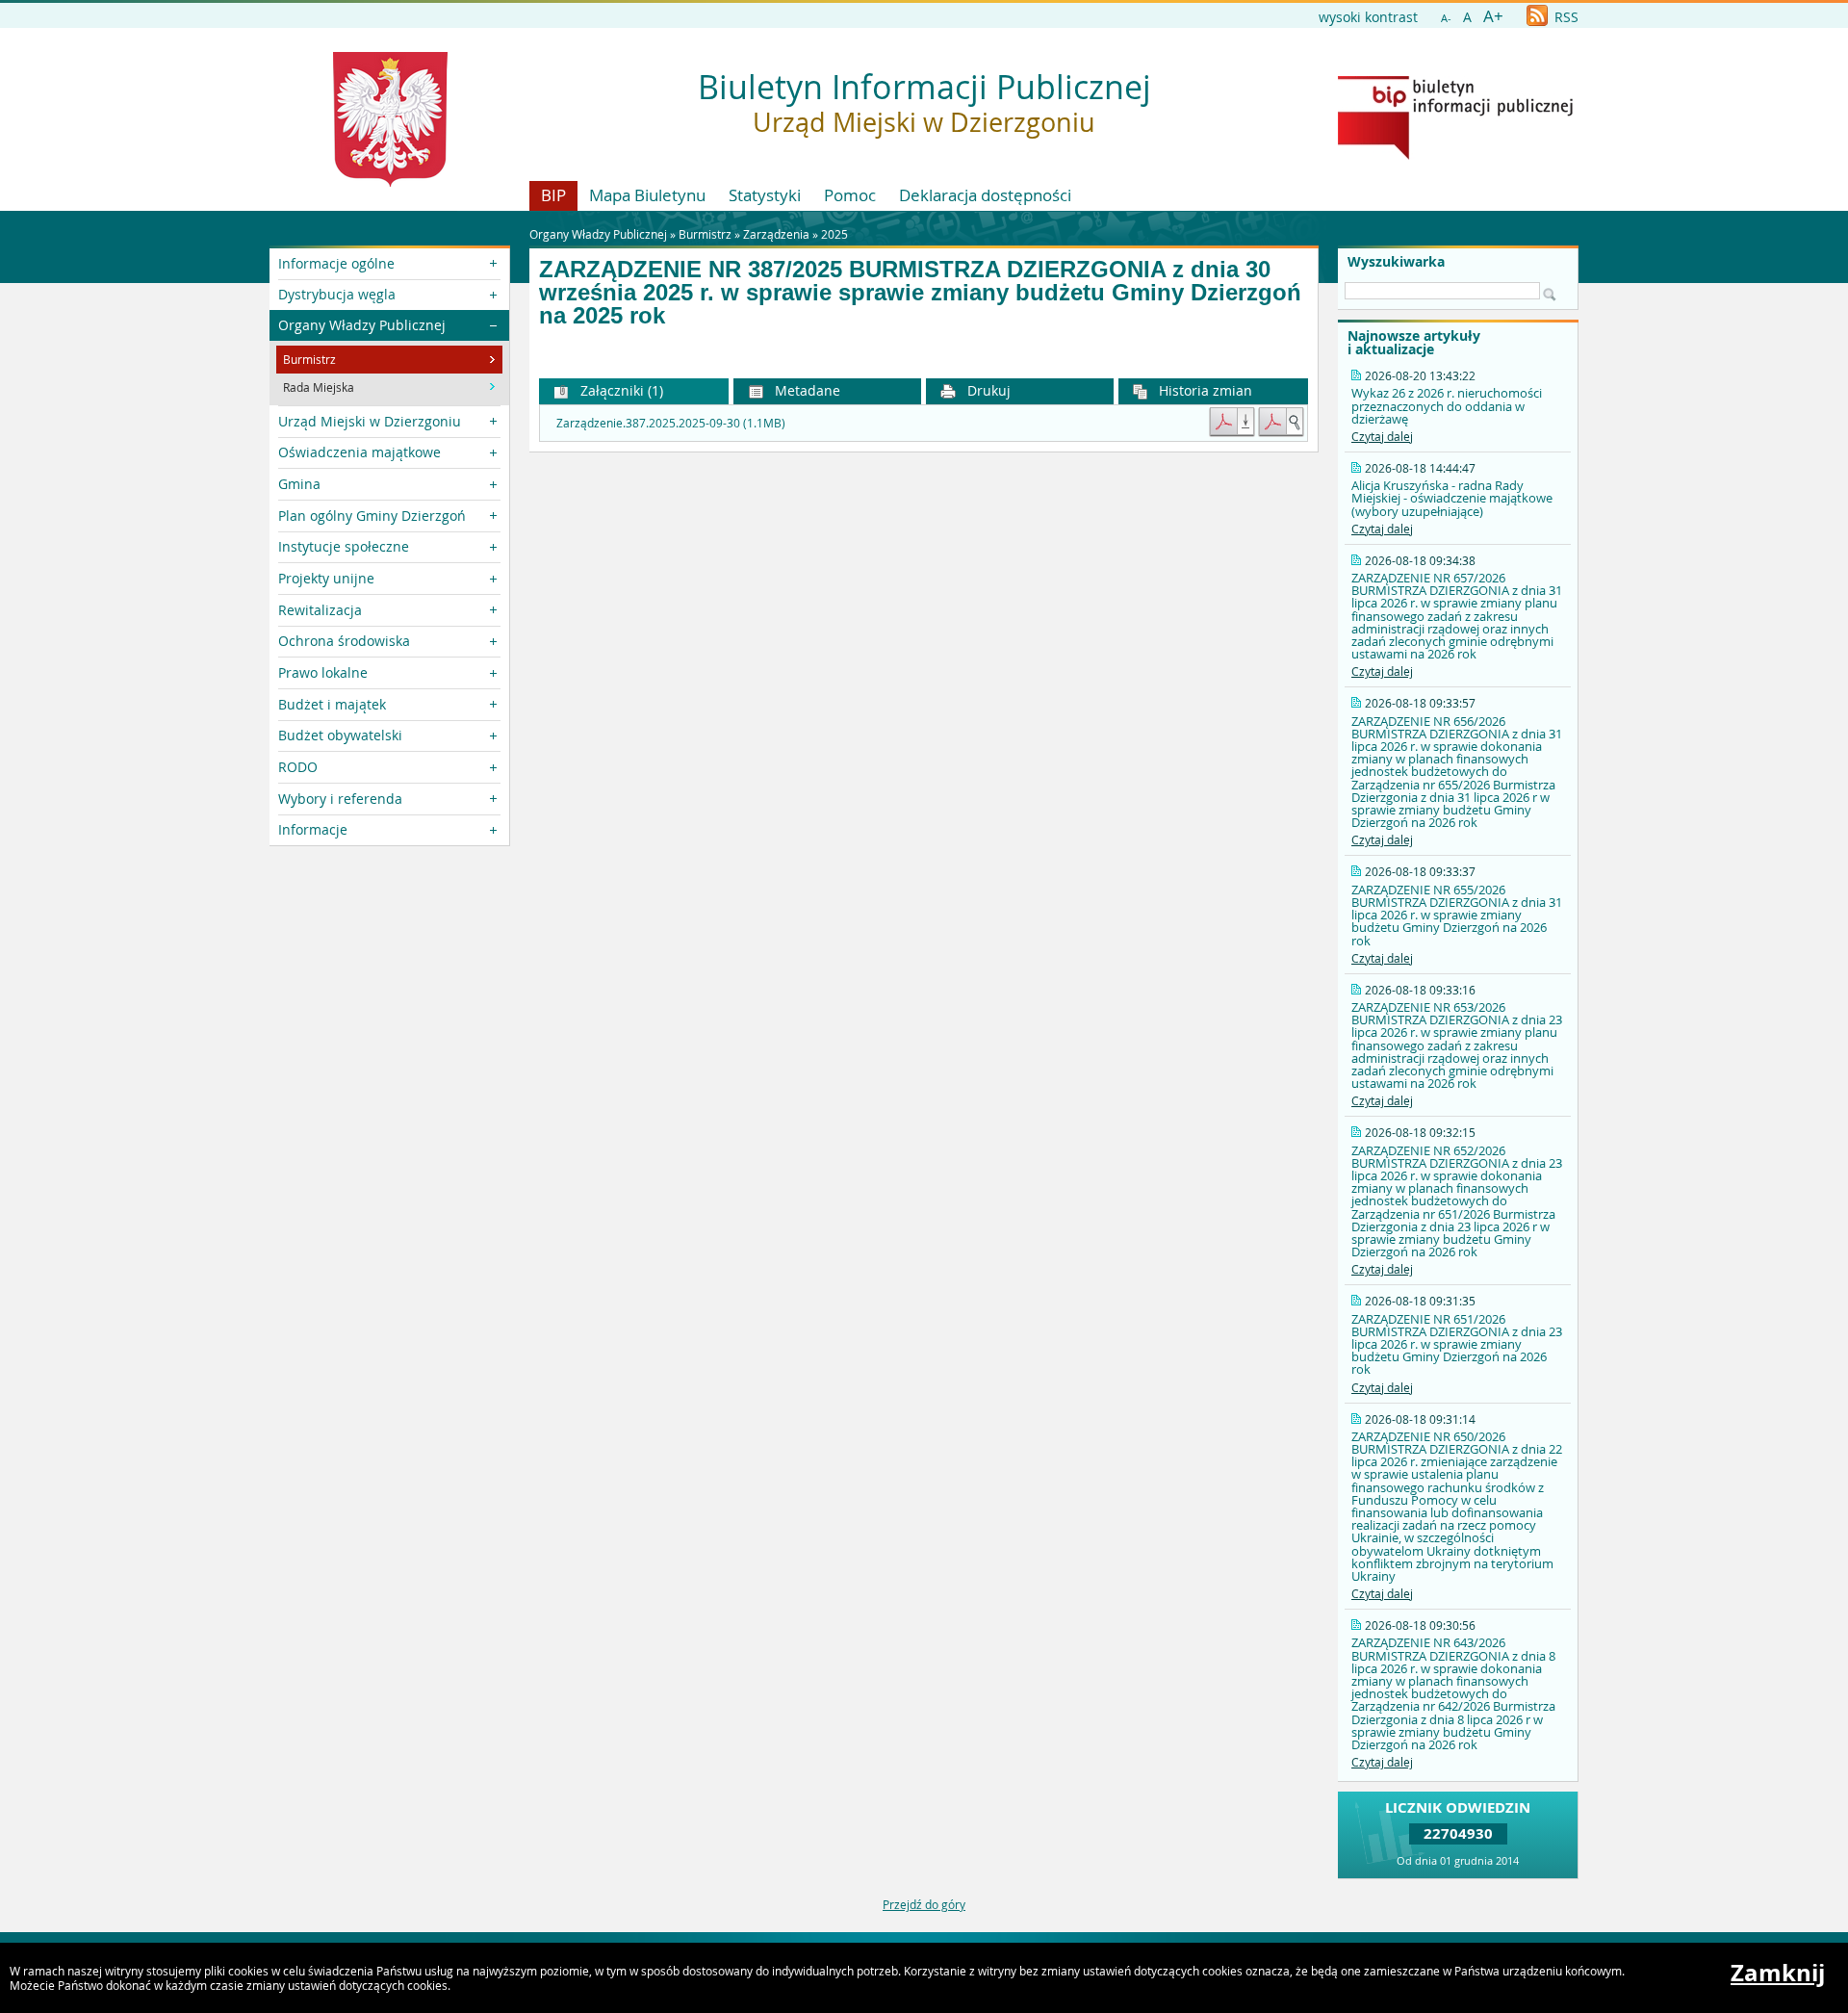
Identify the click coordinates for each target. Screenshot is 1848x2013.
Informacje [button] (313, 829)
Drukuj (987, 390)
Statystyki (765, 195)
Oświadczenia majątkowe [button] (359, 452)
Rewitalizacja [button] (320, 610)
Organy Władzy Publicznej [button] (362, 325)
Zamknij (1778, 1973)
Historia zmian (1204, 390)
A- (1446, 18)
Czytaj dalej (1382, 436)
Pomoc (850, 195)
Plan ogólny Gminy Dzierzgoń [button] (372, 516)
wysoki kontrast (1368, 17)
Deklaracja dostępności (985, 195)
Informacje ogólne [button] (336, 263)
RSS (1565, 17)
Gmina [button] (299, 484)
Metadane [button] (806, 390)
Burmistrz (705, 234)
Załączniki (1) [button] (620, 390)
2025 (834, 234)
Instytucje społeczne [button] (344, 546)
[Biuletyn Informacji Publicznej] (1455, 155)
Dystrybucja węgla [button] (337, 294)
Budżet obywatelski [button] (340, 735)
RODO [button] (298, 767)
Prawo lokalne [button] (323, 672)
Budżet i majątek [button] (332, 704)
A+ (1493, 16)
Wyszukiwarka (1396, 262)
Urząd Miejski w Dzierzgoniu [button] (370, 421)
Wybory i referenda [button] (340, 799)
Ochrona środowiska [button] (344, 641)
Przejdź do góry (924, 1904)
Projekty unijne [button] (326, 578)
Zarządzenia (776, 234)
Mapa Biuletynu (647, 195)
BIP (553, 195)
